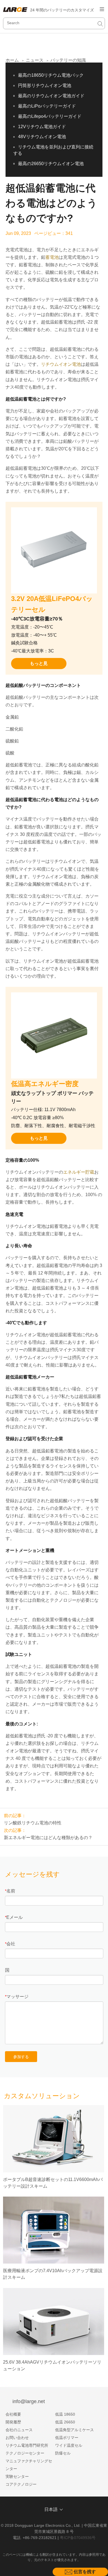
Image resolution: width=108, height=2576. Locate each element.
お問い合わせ (17, 2438)
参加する (21, 2057)
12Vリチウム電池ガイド (42, 127)
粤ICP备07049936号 (78, 2538)
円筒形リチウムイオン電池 (45, 85)
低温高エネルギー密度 (45, 1084)
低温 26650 (65, 2422)
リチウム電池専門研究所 (27, 2445)
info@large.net (29, 2401)
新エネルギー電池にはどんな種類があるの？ (48, 1838)
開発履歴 (13, 2422)
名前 (11, 1891)
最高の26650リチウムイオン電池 (51, 164)
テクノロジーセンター (25, 2453)
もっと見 (39, 663)
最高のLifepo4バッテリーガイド (50, 116)
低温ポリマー (67, 2438)
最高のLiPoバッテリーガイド (47, 106)
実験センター (17, 2476)
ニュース (35, 60)
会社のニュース (19, 2430)
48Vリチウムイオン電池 (42, 137)
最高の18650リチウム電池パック (51, 75)
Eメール (15, 1917)
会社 (11, 1944)
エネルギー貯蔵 (79, 1172)
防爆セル (63, 2453)
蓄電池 (52, 257)
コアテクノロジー (21, 2484)
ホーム (12, 60)
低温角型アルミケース (74, 2430)
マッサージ (17, 1997)
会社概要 (13, 2414)
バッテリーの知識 (68, 60)
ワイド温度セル (69, 2445)
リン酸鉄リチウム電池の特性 (33, 1823)
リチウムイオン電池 (61, 364)
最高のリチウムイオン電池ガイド (51, 96)
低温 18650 (65, 2414)
